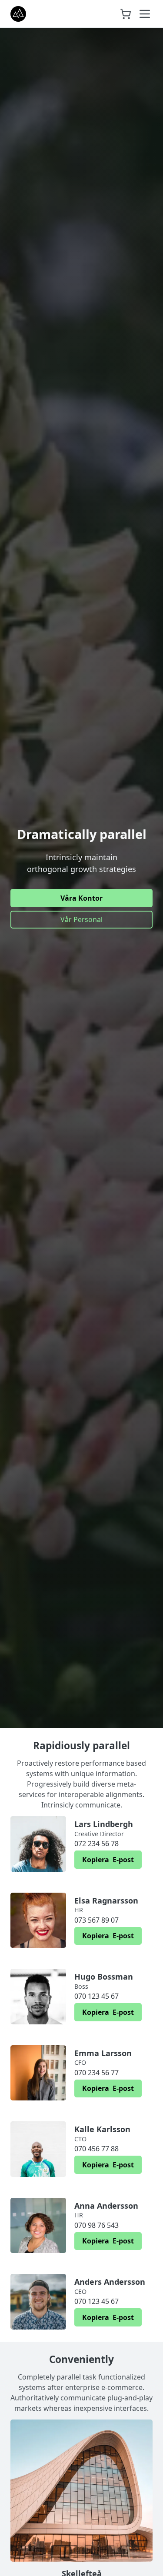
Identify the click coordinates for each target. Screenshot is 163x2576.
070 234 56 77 (96, 2073)
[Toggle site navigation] (145, 14)
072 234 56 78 (96, 1844)
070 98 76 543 (96, 2225)
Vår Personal (81, 919)
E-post (108, 1860)
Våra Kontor (81, 898)
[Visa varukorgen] (126, 14)
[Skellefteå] (81, 2491)
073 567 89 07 (96, 1920)
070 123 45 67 (96, 1996)
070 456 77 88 (96, 2149)
